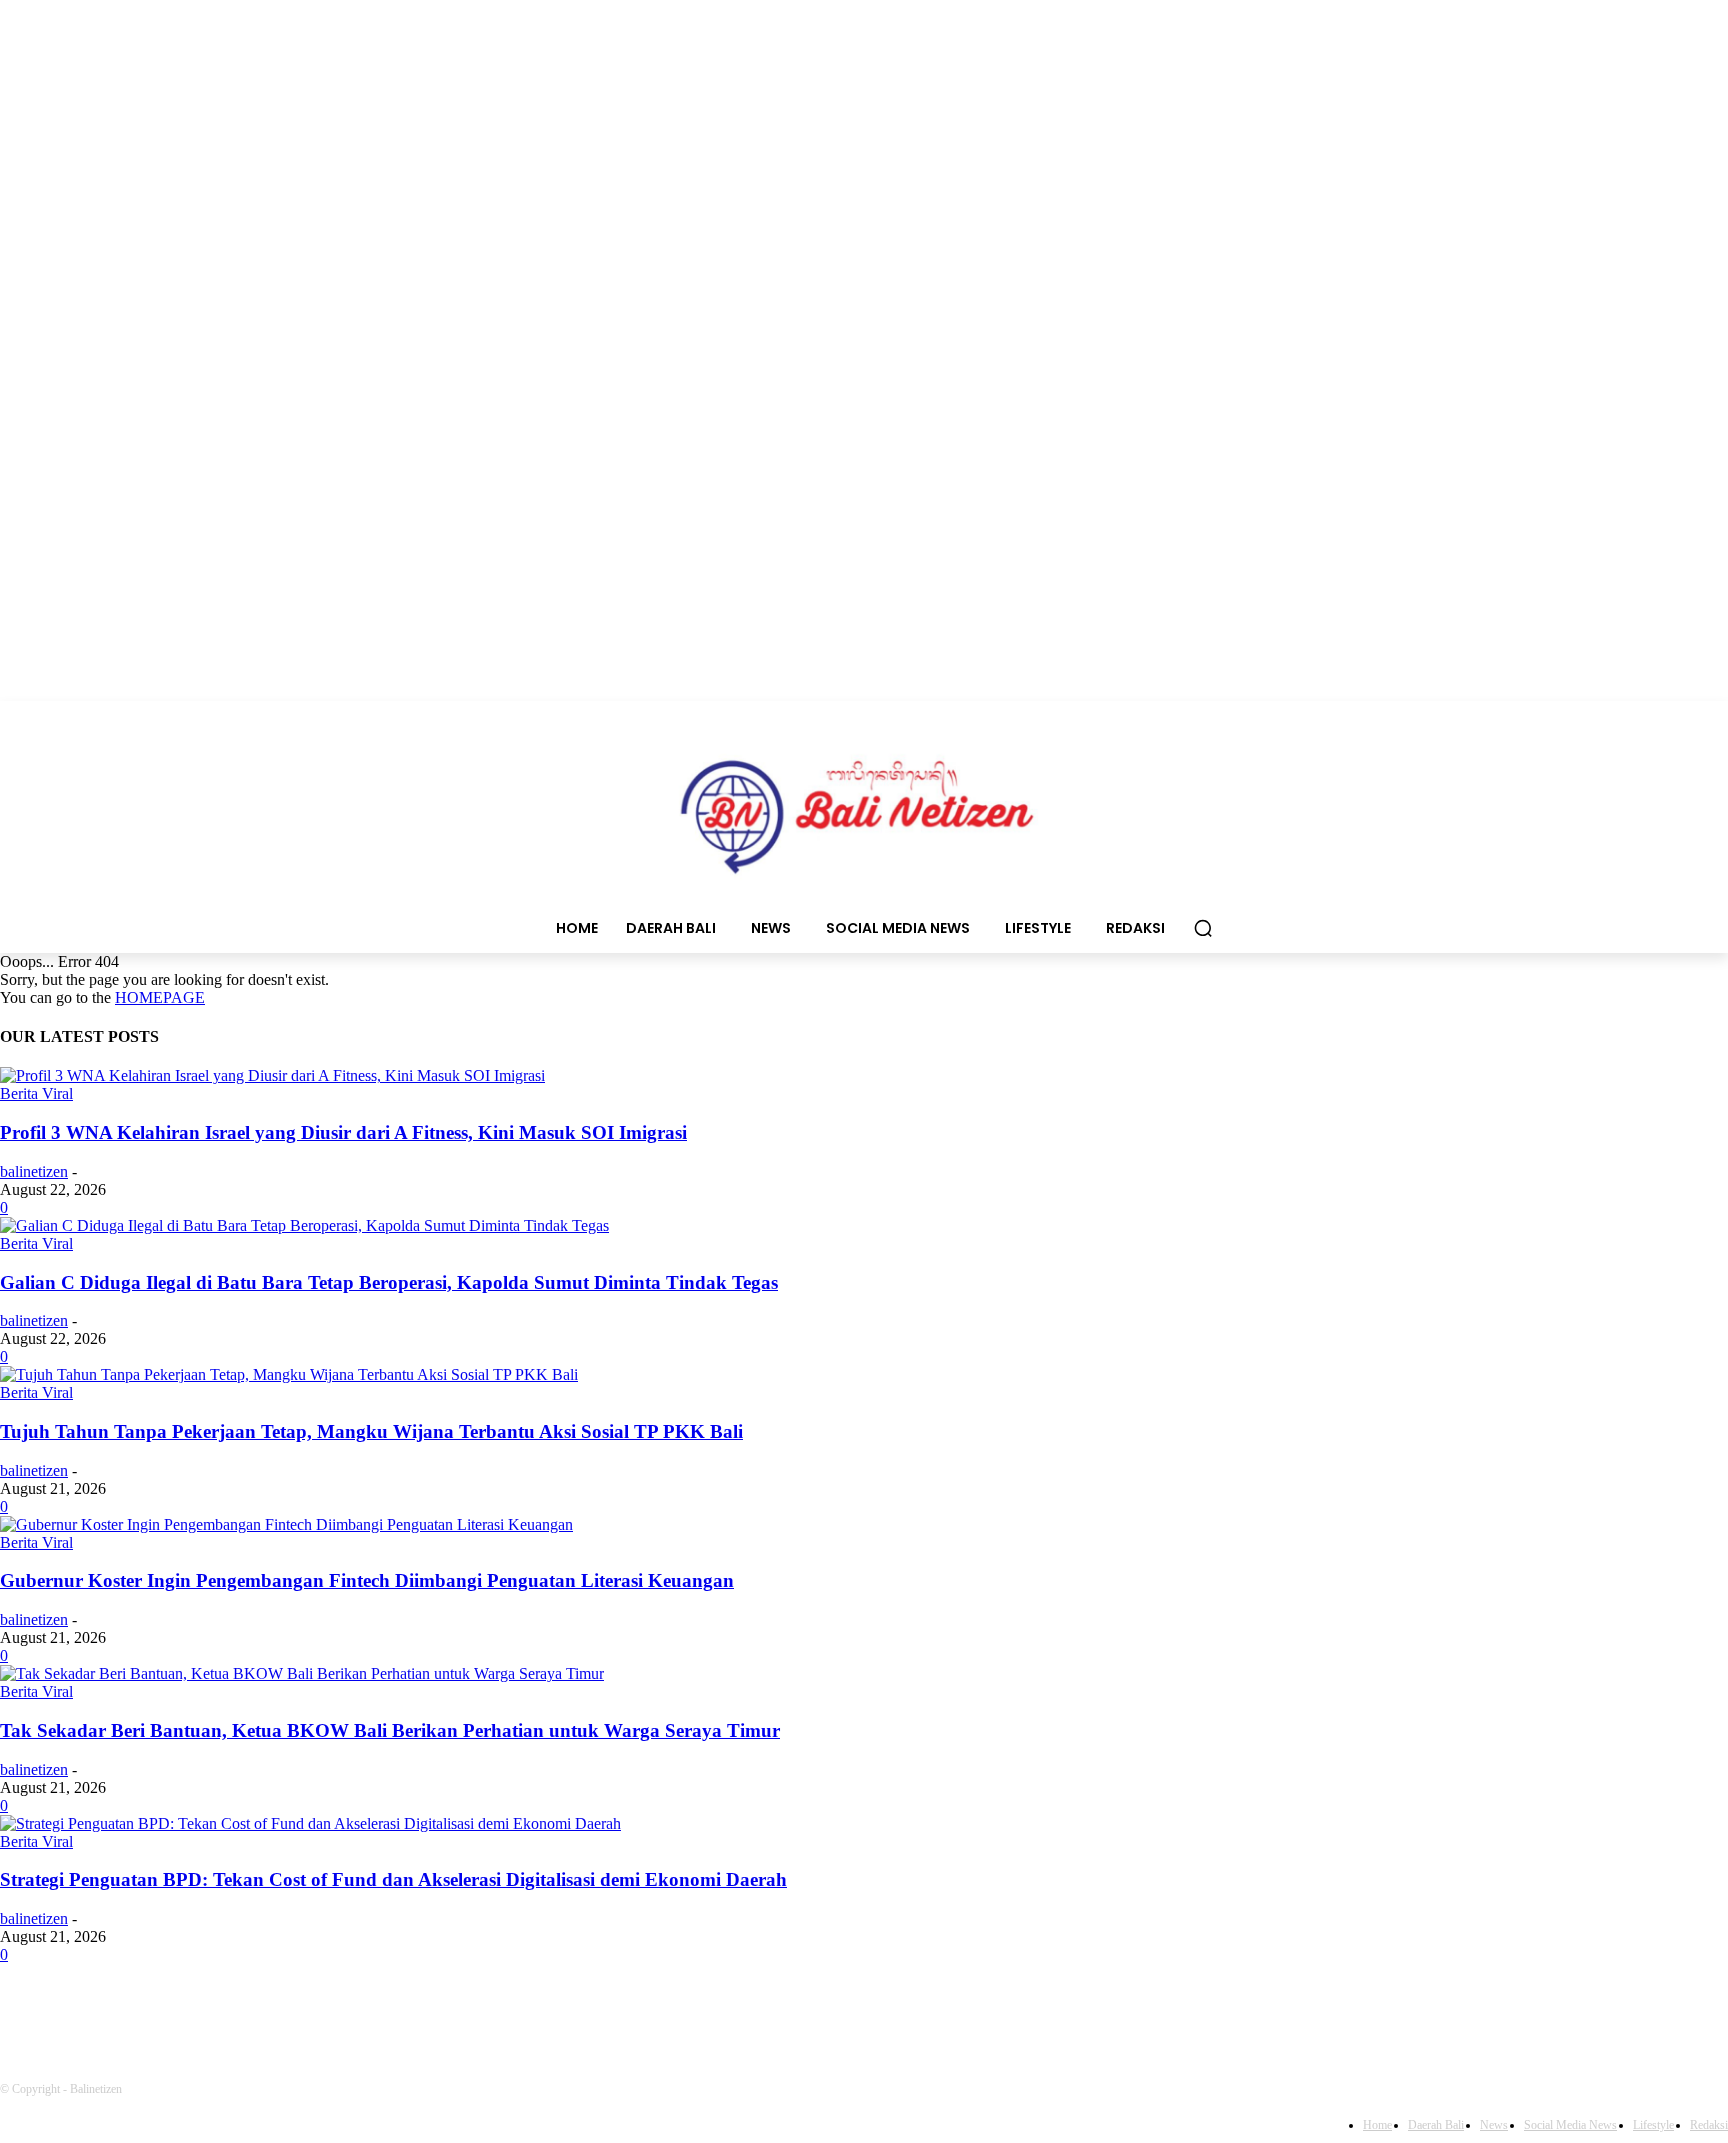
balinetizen (34, 1171)
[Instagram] (175, 2010)
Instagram (245, 2010)
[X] (337, 2010)
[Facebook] (20, 2010)
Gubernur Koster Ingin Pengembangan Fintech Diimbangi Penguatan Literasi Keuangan (367, 1580)
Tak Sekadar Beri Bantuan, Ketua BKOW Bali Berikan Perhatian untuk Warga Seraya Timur (390, 1730)
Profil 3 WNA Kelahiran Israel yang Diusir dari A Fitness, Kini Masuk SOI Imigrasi (343, 1132)
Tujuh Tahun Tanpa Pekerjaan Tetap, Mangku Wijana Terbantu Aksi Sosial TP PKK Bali (371, 1431)
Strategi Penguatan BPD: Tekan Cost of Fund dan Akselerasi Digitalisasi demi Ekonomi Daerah (393, 1879)
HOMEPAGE (160, 997)
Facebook (86, 2010)
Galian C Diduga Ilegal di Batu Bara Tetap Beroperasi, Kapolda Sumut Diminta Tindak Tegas (389, 1282)
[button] (1203, 928)
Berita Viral (36, 1093)
